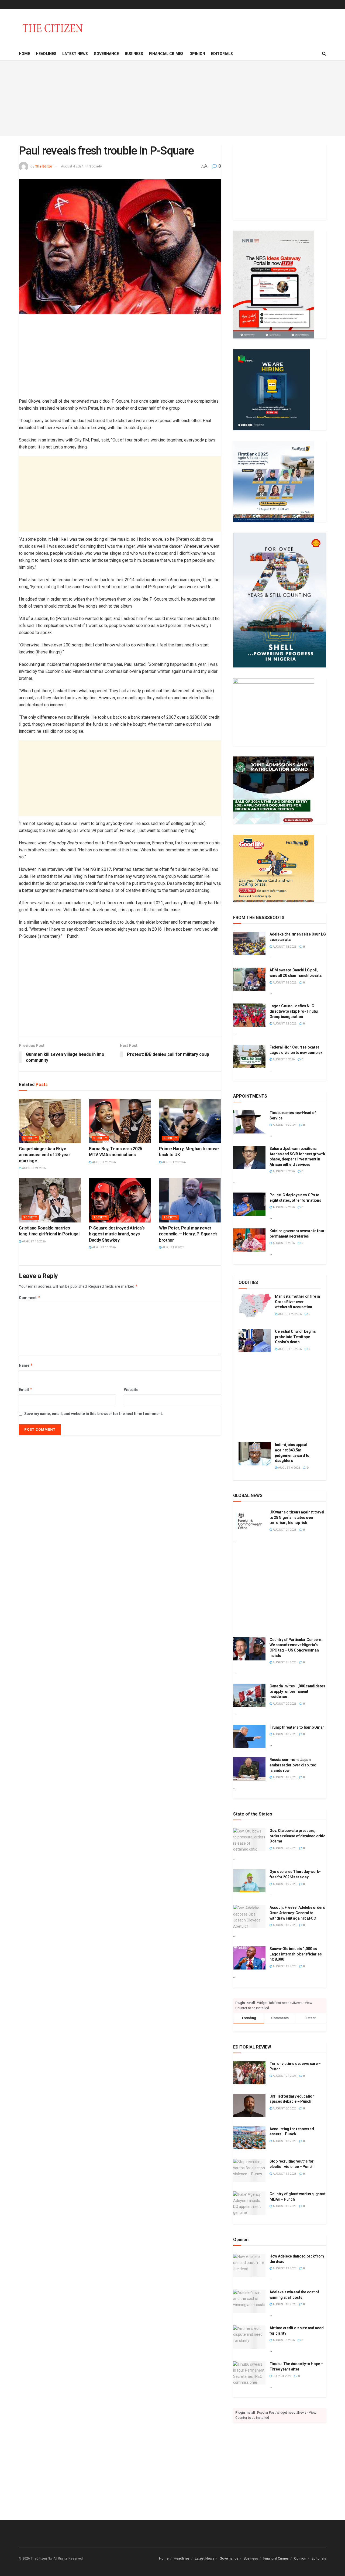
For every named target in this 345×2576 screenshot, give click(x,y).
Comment (30, 1298)
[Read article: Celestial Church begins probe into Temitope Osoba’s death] (255, 1341)
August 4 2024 (72, 166)
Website (131, 1390)
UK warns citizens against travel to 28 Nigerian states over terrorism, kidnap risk (297, 1517)
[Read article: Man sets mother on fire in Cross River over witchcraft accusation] (255, 1306)
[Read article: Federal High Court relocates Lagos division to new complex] (249, 1056)
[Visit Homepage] (53, 28)
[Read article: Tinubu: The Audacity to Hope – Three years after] (249, 2373)
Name (26, 1365)
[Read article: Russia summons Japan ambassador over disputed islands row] (249, 1769)
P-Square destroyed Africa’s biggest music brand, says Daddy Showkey (117, 1234)
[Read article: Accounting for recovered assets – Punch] (249, 2138)
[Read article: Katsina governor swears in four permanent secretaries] (249, 1240)
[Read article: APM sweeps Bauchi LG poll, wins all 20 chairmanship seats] (249, 979)
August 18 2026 (284, 947)
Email (26, 1390)
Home (24, 54)
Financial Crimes (166, 54)
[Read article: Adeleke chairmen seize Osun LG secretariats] (249, 943)
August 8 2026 (173, 1247)
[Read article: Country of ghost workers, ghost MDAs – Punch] (249, 2203)
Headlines (46, 54)
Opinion (197, 54)
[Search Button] (324, 54)
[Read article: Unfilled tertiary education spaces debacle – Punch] (249, 2105)
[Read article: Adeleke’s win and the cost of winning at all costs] (249, 2301)
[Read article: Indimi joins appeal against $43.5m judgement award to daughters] (255, 1454)
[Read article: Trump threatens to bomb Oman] (249, 1736)
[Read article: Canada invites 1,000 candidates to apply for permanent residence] (249, 1695)
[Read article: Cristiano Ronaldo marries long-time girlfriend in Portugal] (50, 1200)
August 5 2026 (283, 2340)
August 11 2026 (284, 2206)
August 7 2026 (283, 1207)
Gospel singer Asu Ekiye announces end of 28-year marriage (44, 1155)
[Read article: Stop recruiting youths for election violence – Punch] (249, 2170)
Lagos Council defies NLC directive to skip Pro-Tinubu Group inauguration (294, 1011)
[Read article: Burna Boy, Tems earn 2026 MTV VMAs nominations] (120, 1121)
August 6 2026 (283, 1059)
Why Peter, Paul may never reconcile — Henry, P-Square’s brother (188, 1234)
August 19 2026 (284, 1125)
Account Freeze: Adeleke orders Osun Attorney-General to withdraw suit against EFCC (297, 1913)
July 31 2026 (282, 2376)
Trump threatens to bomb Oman (297, 1727)
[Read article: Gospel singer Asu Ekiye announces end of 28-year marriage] (50, 1121)
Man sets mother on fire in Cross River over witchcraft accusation (297, 1302)
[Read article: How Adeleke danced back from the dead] (249, 2265)
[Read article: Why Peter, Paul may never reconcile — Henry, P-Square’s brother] (190, 1200)
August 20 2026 (103, 1162)
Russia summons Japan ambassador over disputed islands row (293, 1765)
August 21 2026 (33, 1168)
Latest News (75, 54)
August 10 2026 (103, 1247)
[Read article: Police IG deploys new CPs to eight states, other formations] (249, 1204)
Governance (106, 54)
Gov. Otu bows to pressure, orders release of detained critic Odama (297, 1836)
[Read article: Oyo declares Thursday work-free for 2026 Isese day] (249, 1881)
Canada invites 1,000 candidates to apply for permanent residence (297, 1691)
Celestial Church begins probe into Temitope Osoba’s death (295, 1337)
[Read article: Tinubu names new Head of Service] (249, 1122)
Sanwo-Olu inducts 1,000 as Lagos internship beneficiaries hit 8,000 (296, 1954)
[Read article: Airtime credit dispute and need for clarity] (249, 2337)
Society (96, 166)
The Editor (44, 166)
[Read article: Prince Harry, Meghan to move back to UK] (190, 1121)
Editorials (222, 54)
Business (134, 54)
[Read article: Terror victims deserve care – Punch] (249, 2073)
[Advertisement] (172, 98)
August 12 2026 (33, 1241)
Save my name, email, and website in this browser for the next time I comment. (94, 1414)
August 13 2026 (289, 1349)
